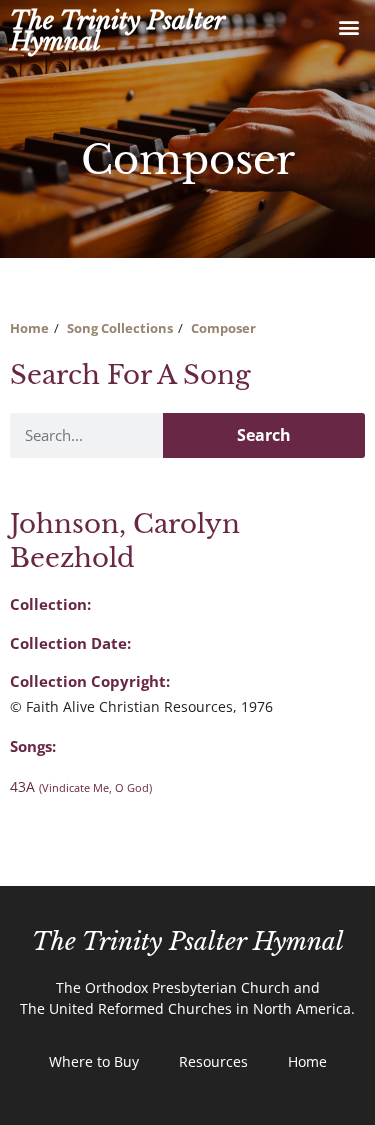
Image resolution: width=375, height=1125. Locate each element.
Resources (213, 1061)
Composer (223, 328)
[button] (348, 26)
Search (264, 435)
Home (29, 328)
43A (81, 786)
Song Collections (120, 328)
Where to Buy (94, 1061)
